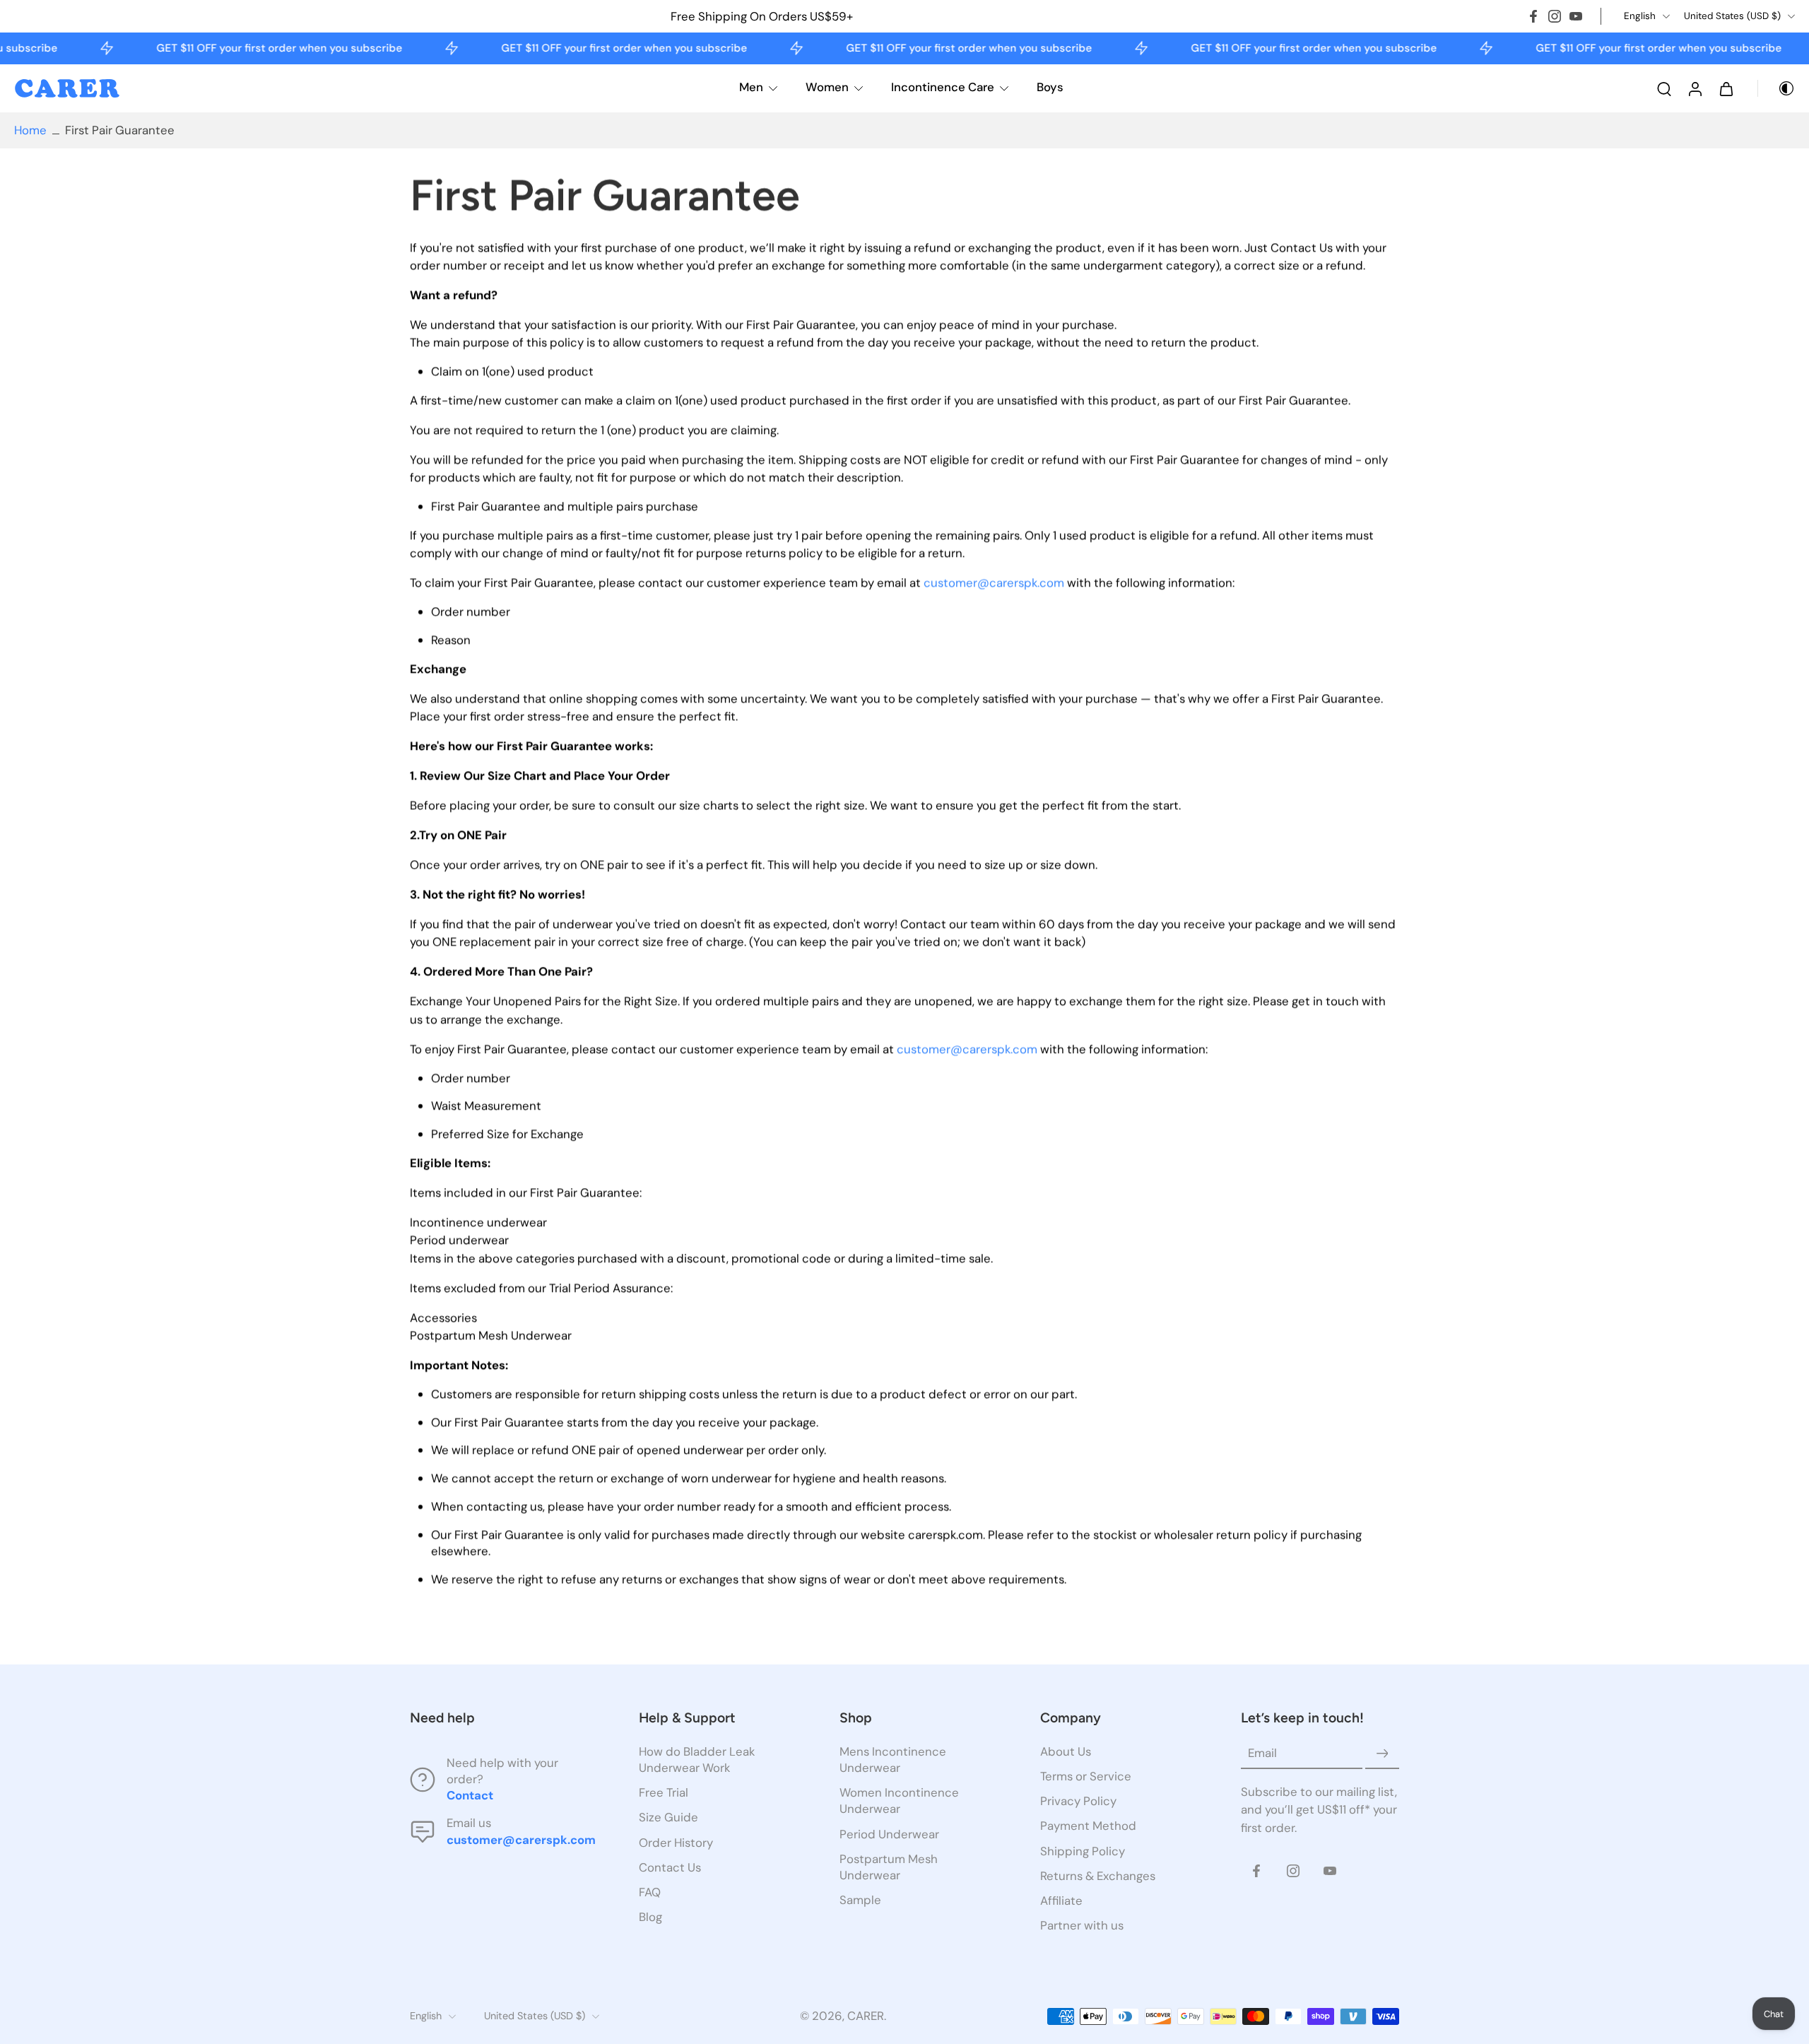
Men (751, 87)
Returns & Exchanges (1098, 1875)
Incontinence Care (943, 87)
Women (827, 87)
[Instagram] (1555, 16)
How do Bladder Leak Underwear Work (697, 1760)
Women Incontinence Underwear (899, 1801)
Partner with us (1082, 1925)
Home (30, 130)
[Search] (1664, 88)
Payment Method (1088, 1826)
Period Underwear (889, 1833)
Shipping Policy (1083, 1850)
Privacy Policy (1078, 1801)
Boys (1050, 87)
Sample (860, 1899)
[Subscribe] (1382, 1754)
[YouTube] (1576, 16)
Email (1262, 1753)
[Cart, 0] (1726, 88)
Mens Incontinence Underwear (893, 1760)
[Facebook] (1533, 16)
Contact (470, 1795)
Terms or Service (1086, 1776)
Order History (676, 1842)
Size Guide (668, 1817)
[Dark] (1776, 88)
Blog (650, 1916)
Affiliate (1061, 1900)
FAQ (650, 1891)
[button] (503, 1718)
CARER (866, 2016)
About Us (1066, 1751)
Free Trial (664, 1792)
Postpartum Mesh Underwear (889, 1866)
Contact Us (670, 1867)
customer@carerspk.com (994, 583)
